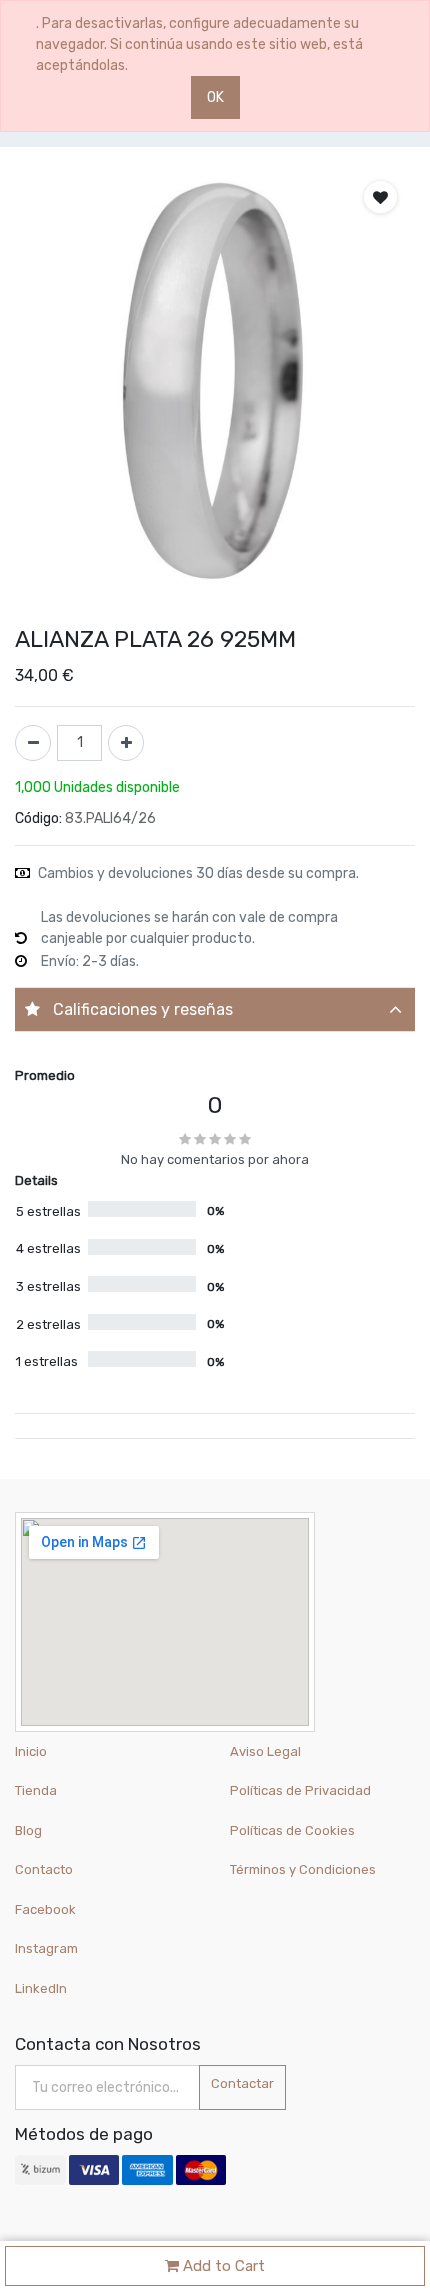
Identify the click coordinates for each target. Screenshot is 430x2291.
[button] (380, 197)
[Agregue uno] (126, 743)
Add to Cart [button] (222, 2266)
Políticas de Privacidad (300, 1790)
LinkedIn (42, 1988)
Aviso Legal (265, 1751)
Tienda (36, 1790)
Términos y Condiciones (303, 1869)
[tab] (215, 1009)
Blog (28, 1830)
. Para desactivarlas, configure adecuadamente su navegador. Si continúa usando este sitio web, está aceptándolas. (199, 44)
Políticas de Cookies (292, 1830)
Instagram (46, 1948)
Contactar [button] (242, 2083)
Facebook (45, 1909)
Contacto (44, 1869)
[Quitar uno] (33, 743)
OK (215, 97)
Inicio (31, 1751)
